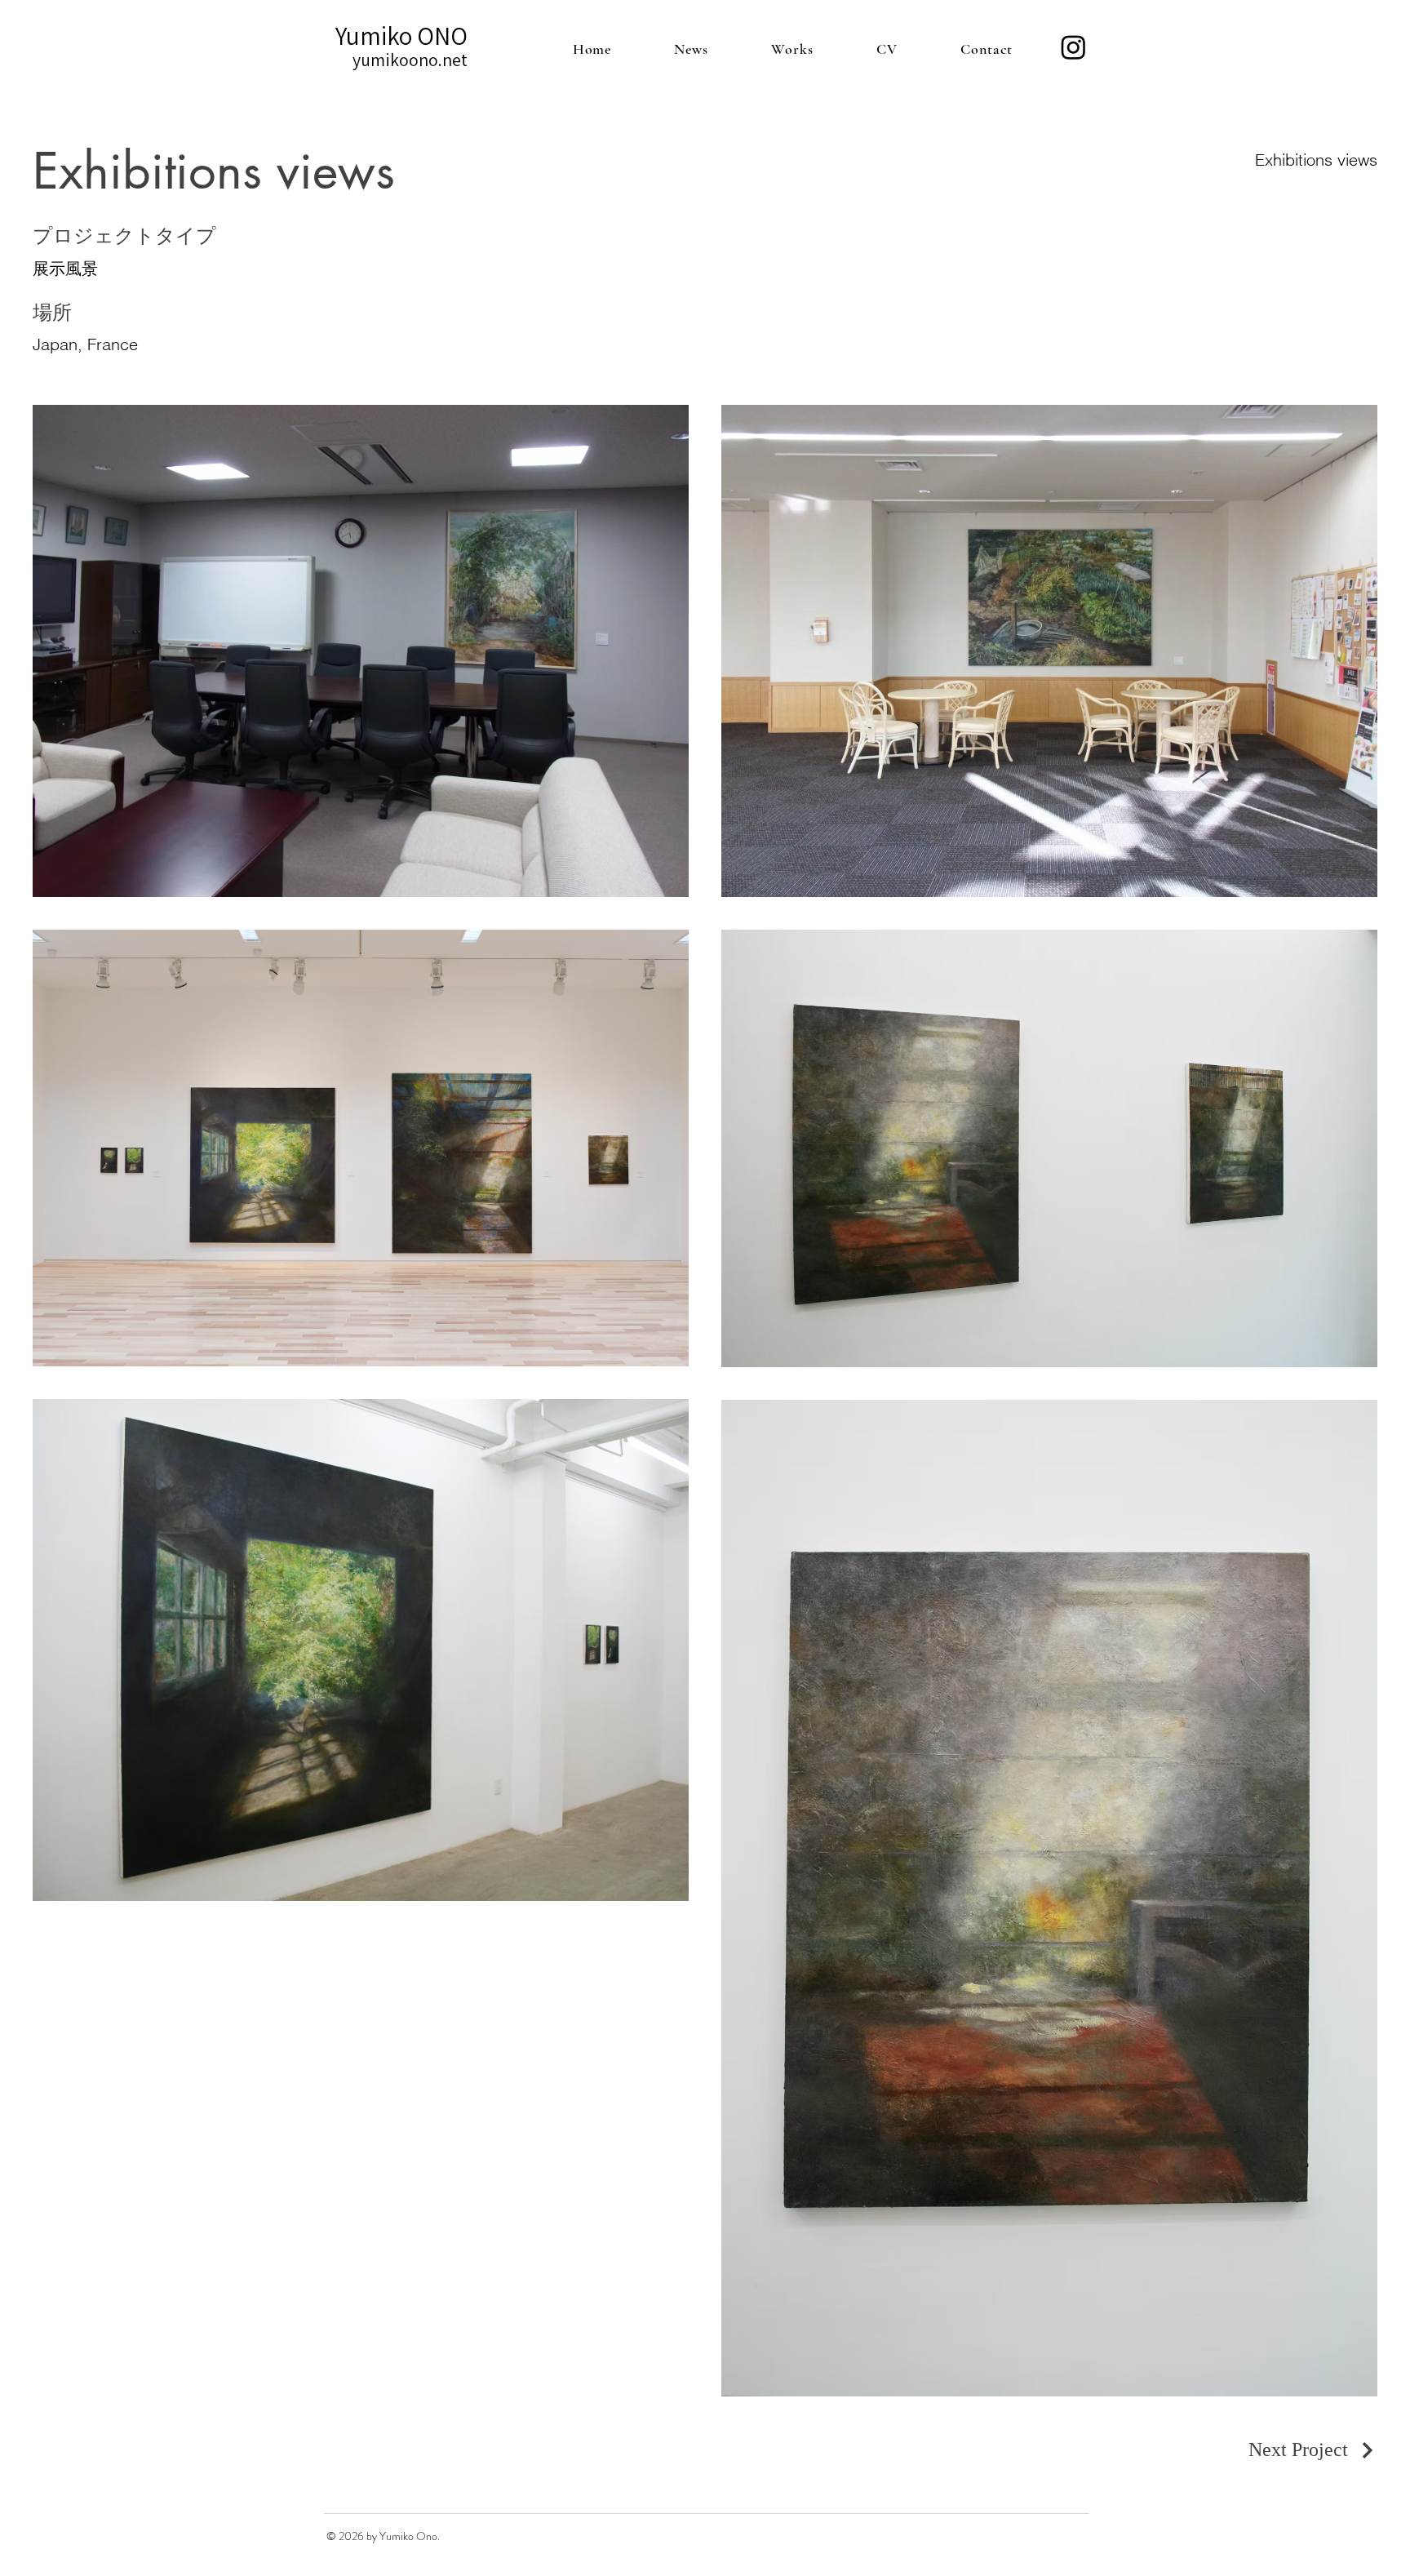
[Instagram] (1073, 47)
